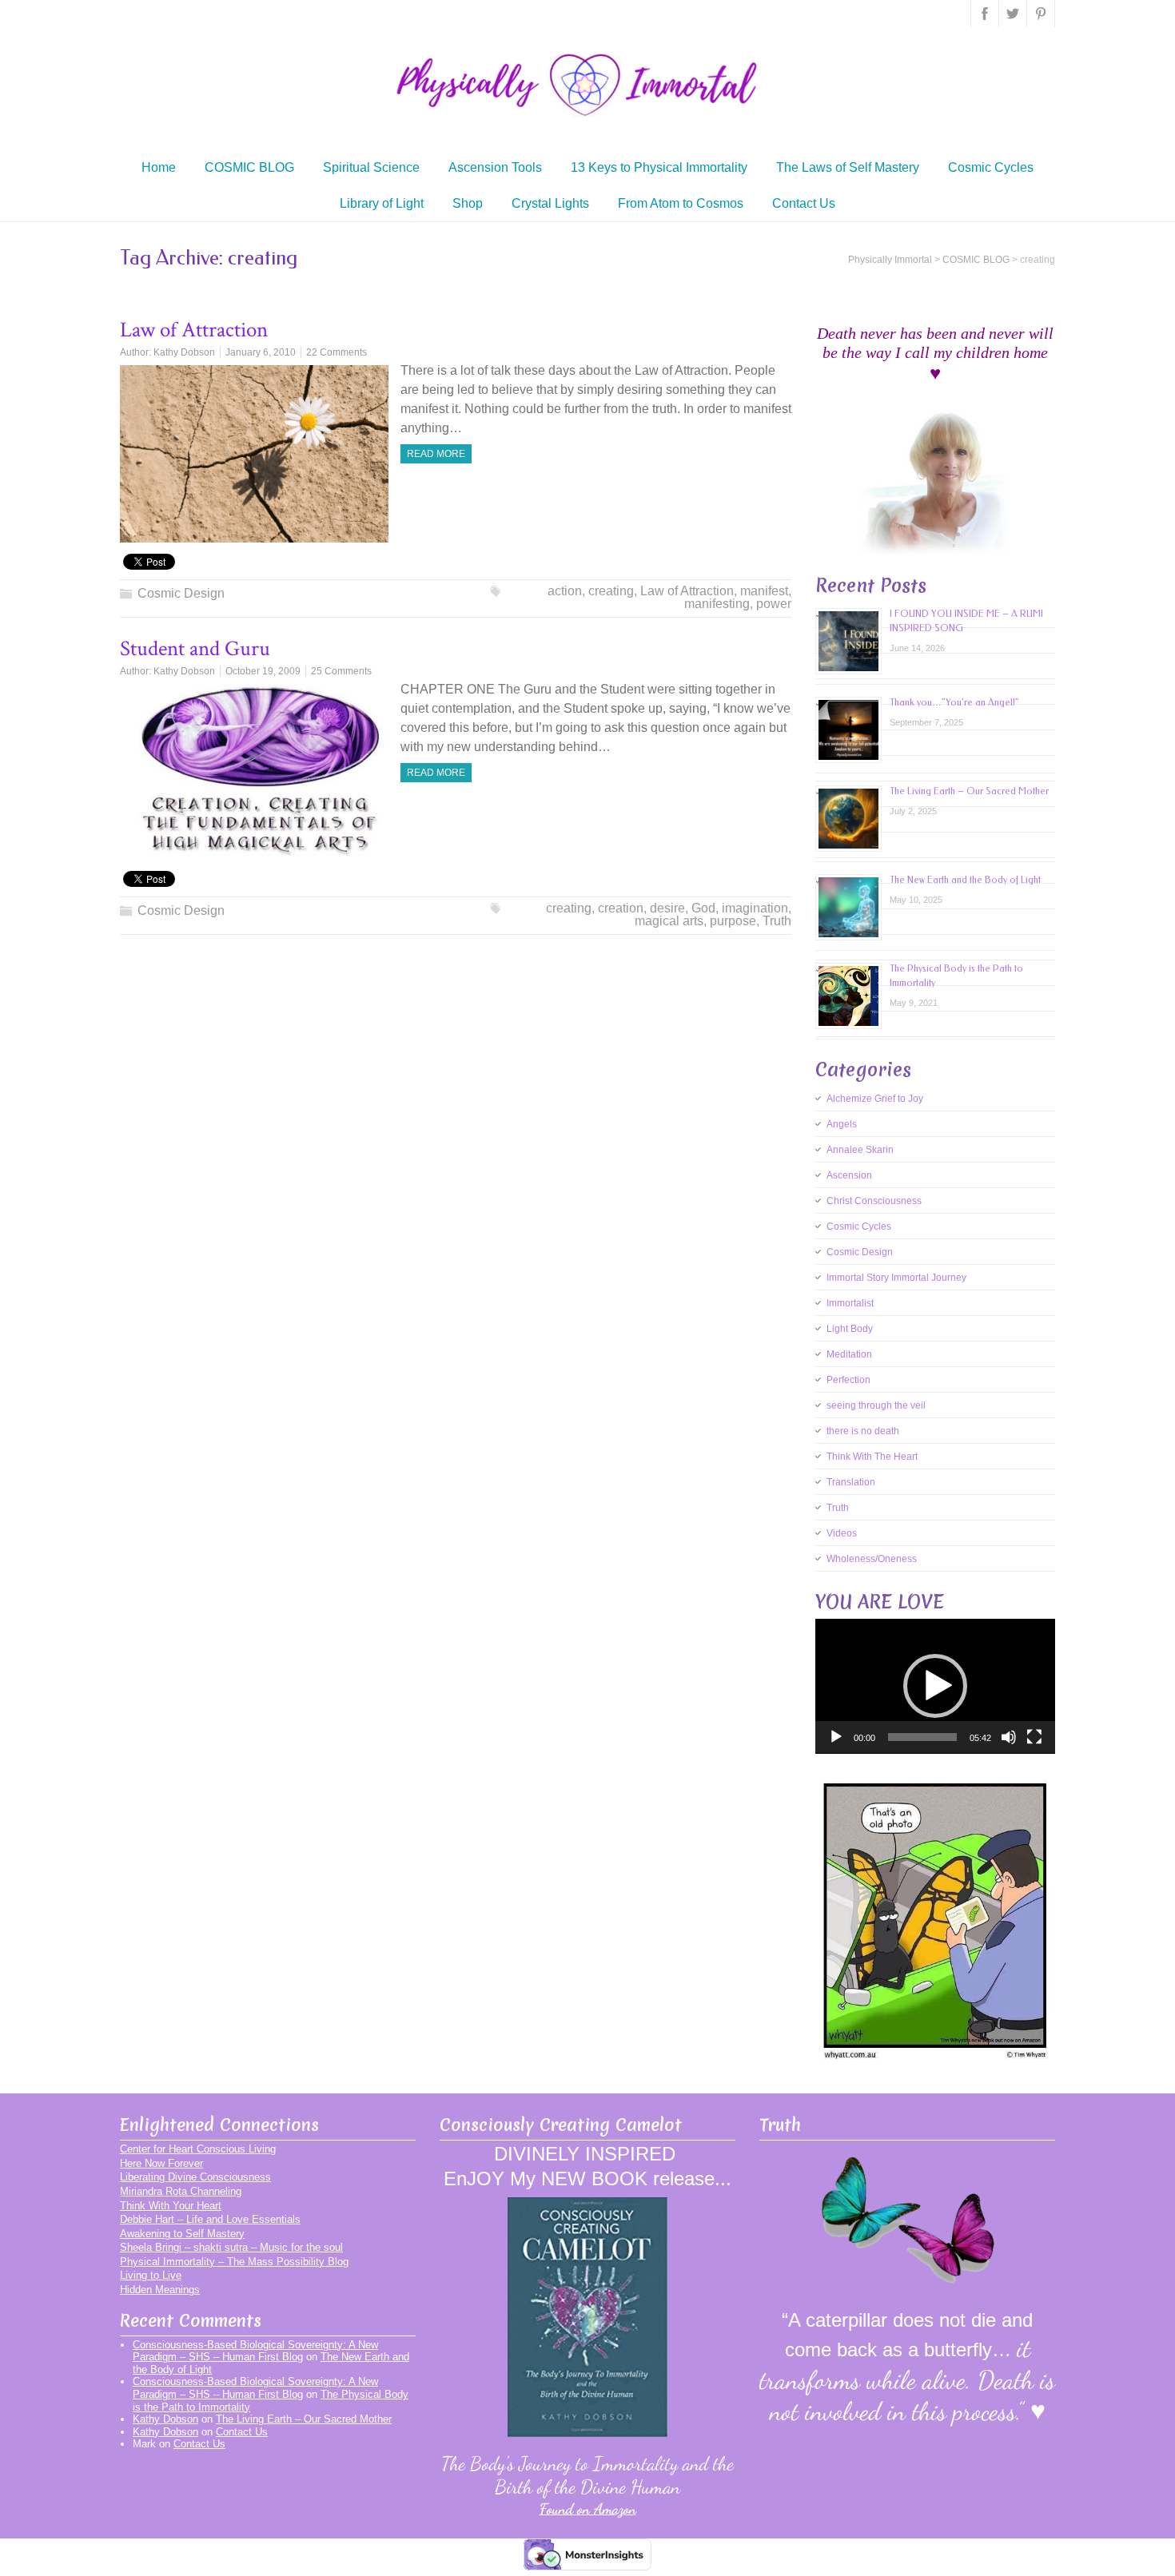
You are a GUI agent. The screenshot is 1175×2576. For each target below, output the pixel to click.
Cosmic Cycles (991, 167)
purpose (733, 921)
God (703, 908)
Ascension (849, 1175)
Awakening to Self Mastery (182, 2234)
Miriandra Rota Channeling (181, 2191)
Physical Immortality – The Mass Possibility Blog (234, 2262)
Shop (468, 203)
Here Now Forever (161, 2163)
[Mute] (1009, 1737)
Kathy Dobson (184, 352)
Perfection (848, 1380)
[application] (935, 1686)
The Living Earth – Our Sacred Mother (969, 791)
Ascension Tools (495, 167)
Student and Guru (195, 648)
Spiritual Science (371, 167)
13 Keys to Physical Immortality (659, 167)
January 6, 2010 (261, 352)
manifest (764, 591)
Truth (777, 921)
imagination (755, 908)
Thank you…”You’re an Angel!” (954, 702)
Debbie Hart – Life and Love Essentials (210, 2219)
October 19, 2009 (263, 671)
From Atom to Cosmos (681, 203)
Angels (842, 1124)
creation (621, 908)
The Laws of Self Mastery (848, 167)
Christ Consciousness (874, 1201)
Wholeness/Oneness (872, 1559)
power (774, 604)
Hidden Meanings (160, 2290)
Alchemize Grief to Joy (875, 1099)
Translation (851, 1482)
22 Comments (337, 352)
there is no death (863, 1431)
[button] (935, 1686)
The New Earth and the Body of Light (965, 880)
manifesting (717, 604)
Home (159, 167)
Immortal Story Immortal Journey (896, 1278)
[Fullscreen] (1034, 1737)
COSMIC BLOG (249, 167)
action (565, 591)
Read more (436, 454)
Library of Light (382, 203)
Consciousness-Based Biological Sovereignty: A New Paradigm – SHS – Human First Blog (255, 2351)
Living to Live (151, 2275)
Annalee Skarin (860, 1150)
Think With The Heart (872, 1457)
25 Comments (341, 671)
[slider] (922, 1737)
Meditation (849, 1354)
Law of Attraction (194, 330)
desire (667, 908)
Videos (842, 1533)
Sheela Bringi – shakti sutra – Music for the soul (231, 2247)
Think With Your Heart (171, 2206)
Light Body (850, 1329)
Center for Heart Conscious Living (198, 2149)
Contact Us (804, 203)
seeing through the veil (876, 1405)
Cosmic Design (181, 593)
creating (611, 591)
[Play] (836, 1737)
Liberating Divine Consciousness (195, 2177)
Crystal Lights (550, 203)
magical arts (669, 921)
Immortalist (850, 1303)
